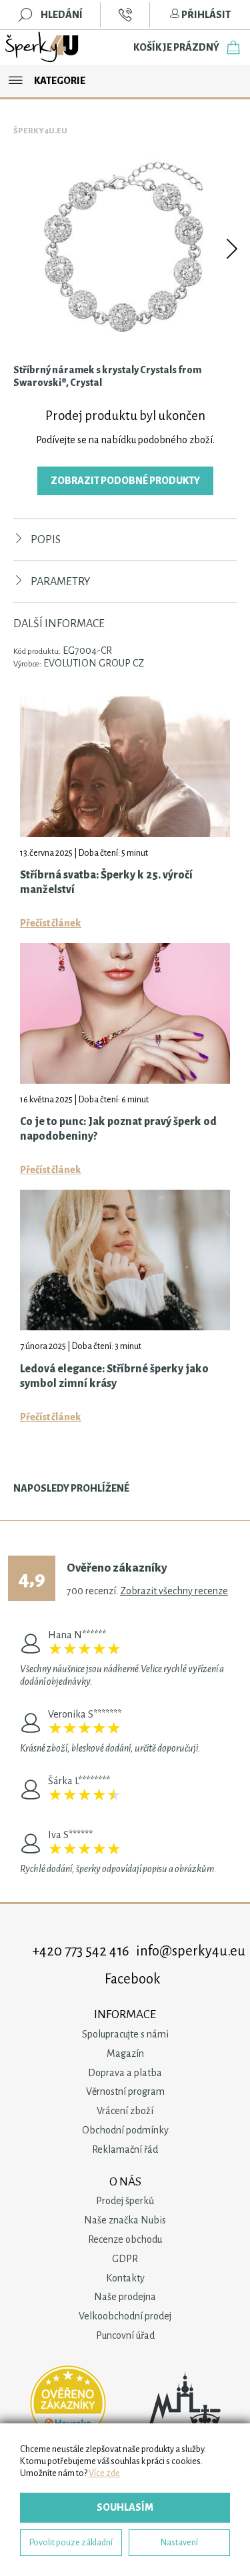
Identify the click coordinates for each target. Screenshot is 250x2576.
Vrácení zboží (125, 2111)
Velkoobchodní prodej (125, 2316)
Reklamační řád (125, 2149)
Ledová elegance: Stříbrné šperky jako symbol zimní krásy (114, 1376)
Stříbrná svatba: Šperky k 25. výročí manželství (106, 882)
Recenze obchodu (125, 2239)
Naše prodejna (125, 2297)
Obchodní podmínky (125, 2130)
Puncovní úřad (125, 2335)
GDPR (125, 2259)
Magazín (125, 2053)
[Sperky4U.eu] (43, 47)
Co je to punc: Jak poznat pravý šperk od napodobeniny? (118, 1129)
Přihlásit (205, 15)
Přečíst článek (51, 923)
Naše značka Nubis (125, 2220)
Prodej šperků (125, 2201)
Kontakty (125, 2278)
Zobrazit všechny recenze (174, 1591)
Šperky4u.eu (40, 131)
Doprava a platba (125, 2073)
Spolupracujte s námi (125, 2034)
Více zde (104, 2473)
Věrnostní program (125, 2091)
